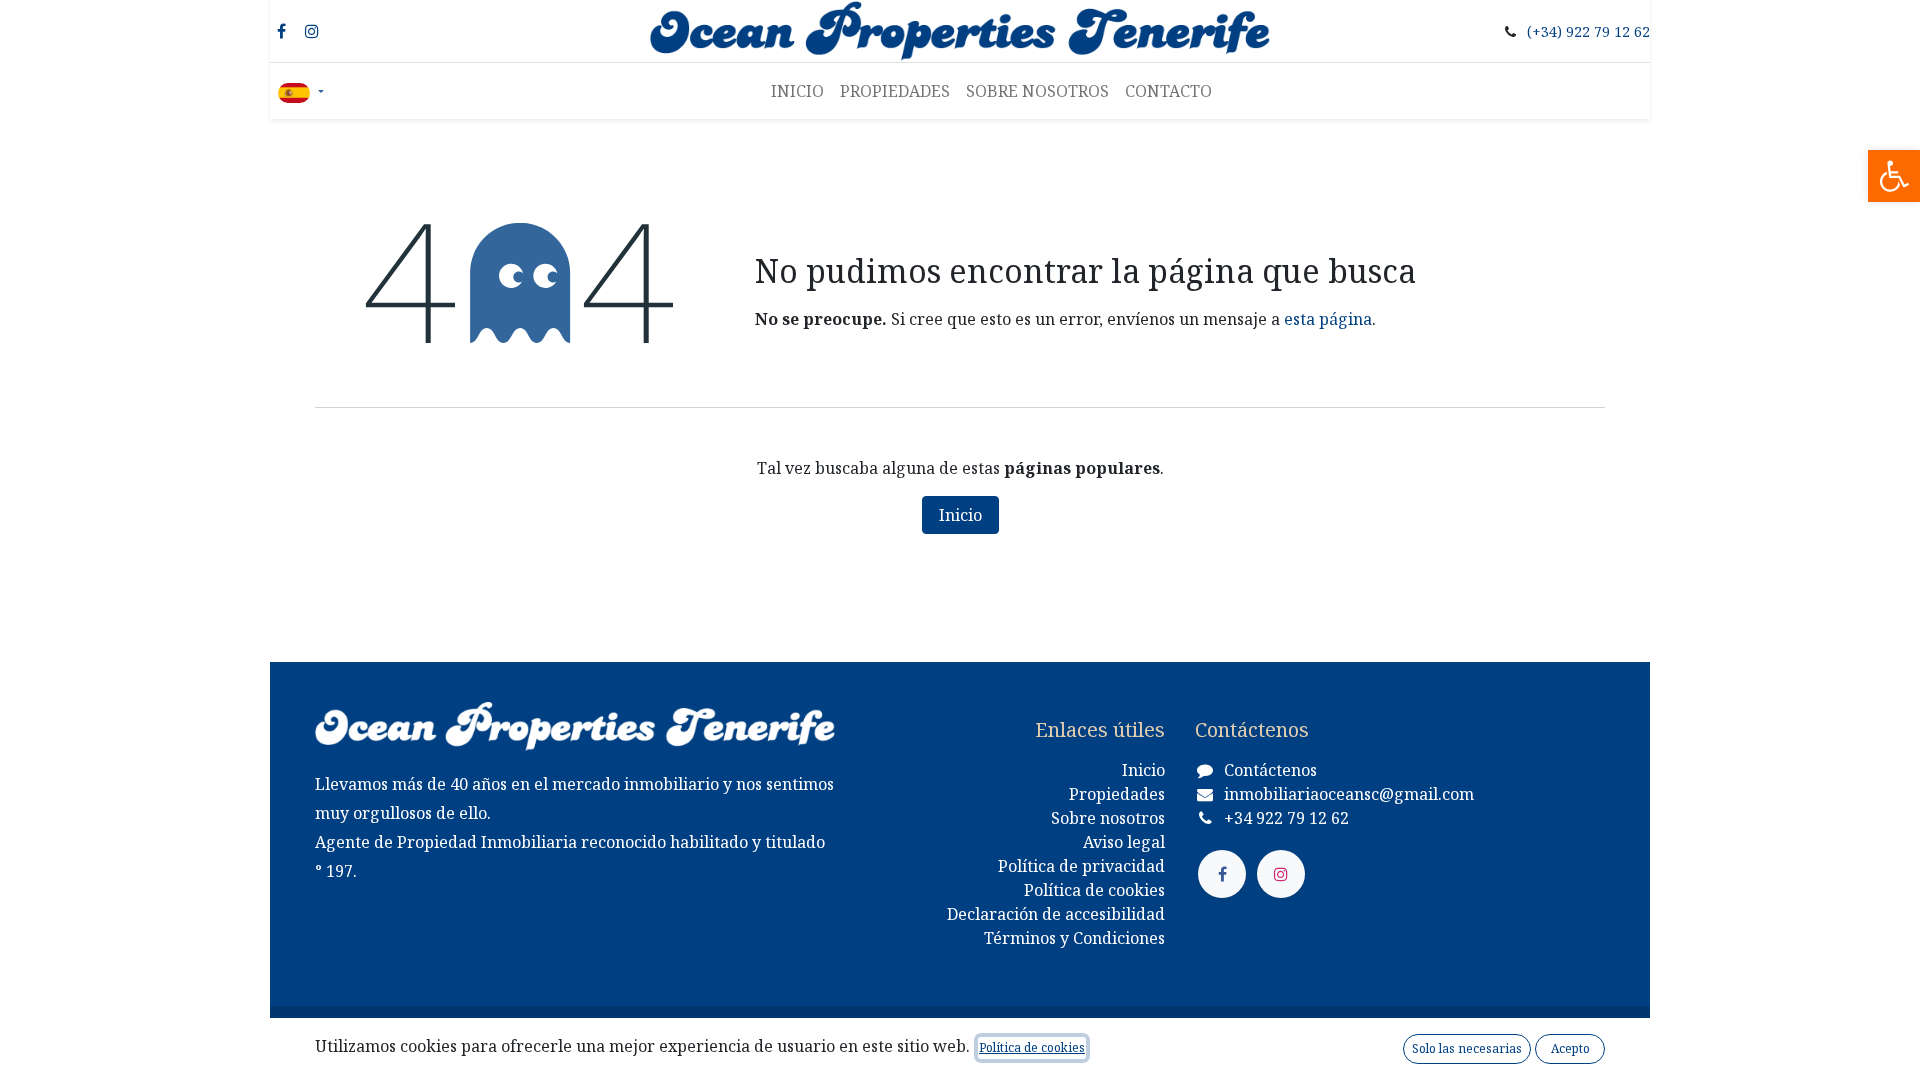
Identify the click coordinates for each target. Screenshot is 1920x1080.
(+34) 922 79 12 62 (1588, 31)
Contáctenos (1270, 770)
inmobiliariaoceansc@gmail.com (1349, 794)
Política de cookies (1094, 890)
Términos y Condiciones (1074, 938)
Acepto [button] (1570, 1048)
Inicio (960, 515)
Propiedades (1117, 794)
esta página (1328, 319)
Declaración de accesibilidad (1056, 914)
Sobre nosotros (1108, 818)
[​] (1222, 874)
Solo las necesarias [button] (1467, 1048)
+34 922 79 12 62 (1286, 818)
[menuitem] (797, 91)
